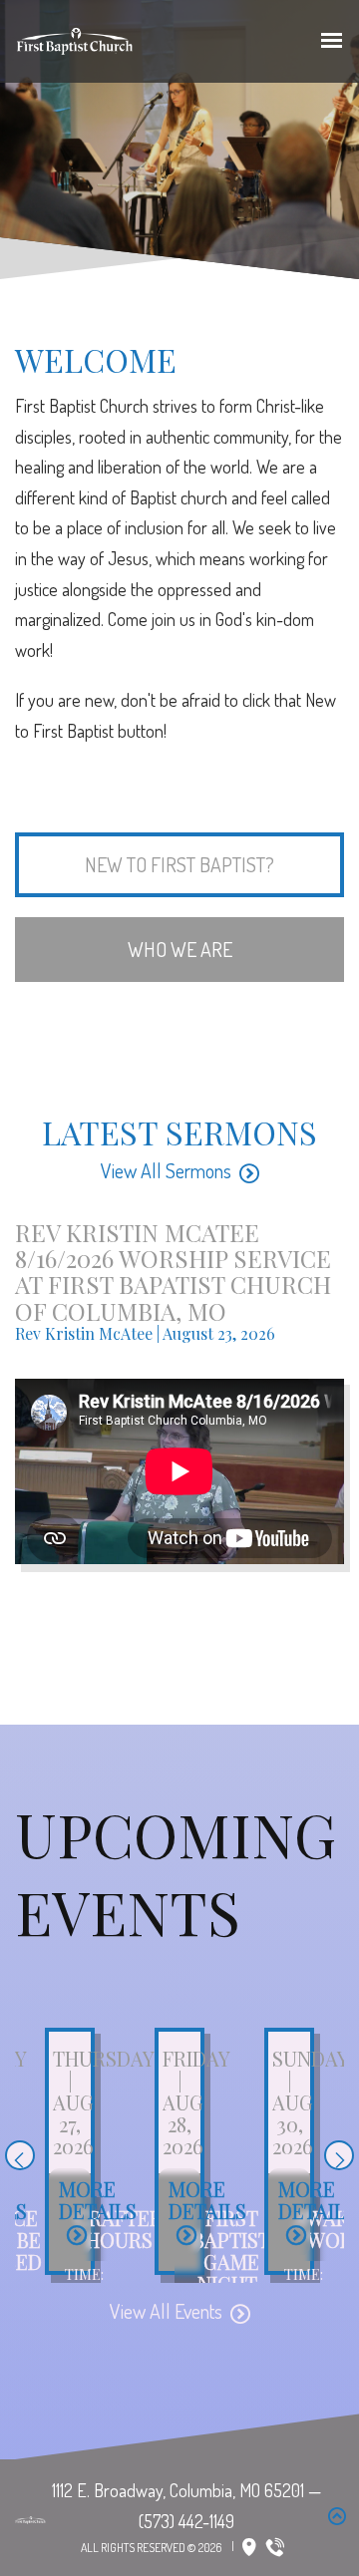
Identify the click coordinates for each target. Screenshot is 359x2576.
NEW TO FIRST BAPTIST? (179, 864)
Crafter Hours (119, 2229)
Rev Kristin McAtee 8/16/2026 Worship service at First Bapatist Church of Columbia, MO (173, 1272)
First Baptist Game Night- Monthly (231, 2261)
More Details (98, 2200)
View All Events (166, 2311)
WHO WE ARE (180, 949)
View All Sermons (166, 1170)
